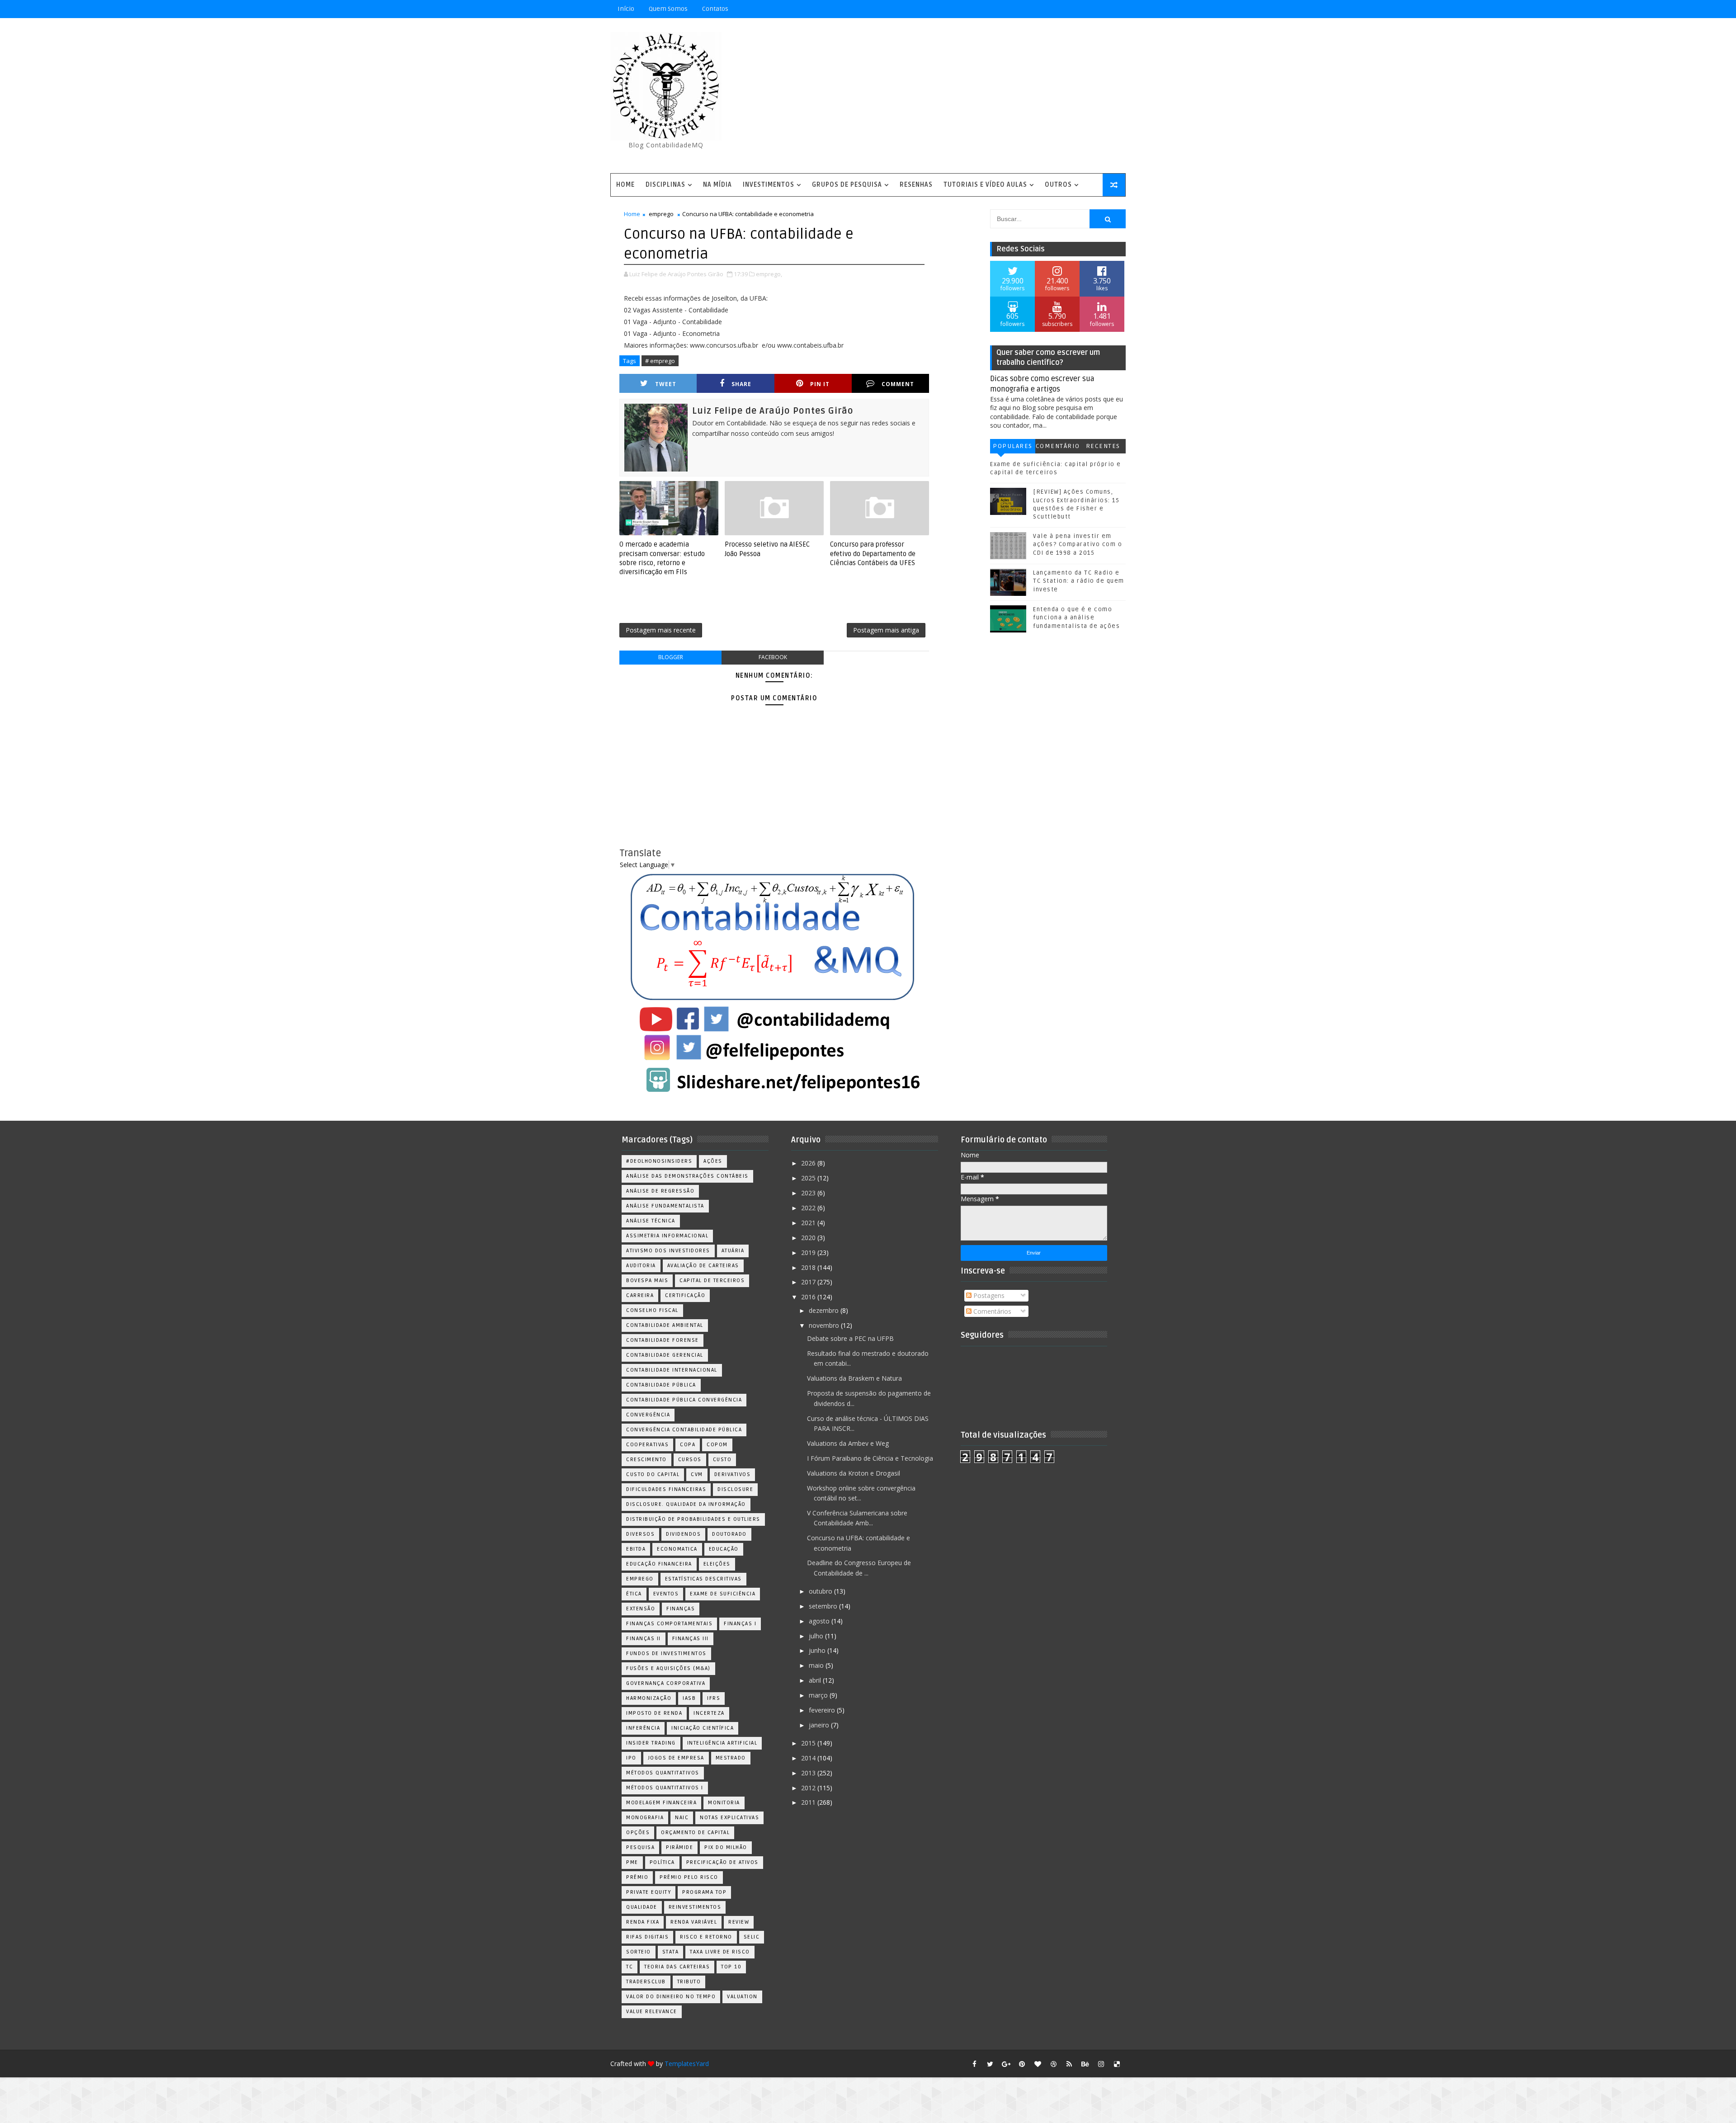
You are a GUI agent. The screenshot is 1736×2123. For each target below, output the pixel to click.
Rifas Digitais (647, 1937)
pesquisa (640, 1847)
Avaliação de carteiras (703, 1266)
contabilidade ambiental (665, 1325)
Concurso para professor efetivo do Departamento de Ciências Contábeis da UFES (873, 554)
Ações (713, 1161)
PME (632, 1862)
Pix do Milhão (726, 1847)
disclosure (735, 1489)
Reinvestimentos (695, 1907)
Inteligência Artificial (722, 1743)
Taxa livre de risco (720, 1952)
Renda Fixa (643, 1922)
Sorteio (639, 1952)
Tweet (666, 384)
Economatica (677, 1549)
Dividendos (683, 1534)
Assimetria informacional (667, 1236)
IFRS (714, 1698)
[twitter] (990, 2064)
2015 (809, 1743)
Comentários (1058, 448)
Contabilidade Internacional (672, 1370)
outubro (821, 1591)
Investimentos (769, 185)
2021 (809, 1223)
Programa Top (704, 1892)
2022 (809, 1208)
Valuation (742, 1997)
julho (817, 1636)
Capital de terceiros (712, 1281)
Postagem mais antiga (886, 630)
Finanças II (644, 1639)
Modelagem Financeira (661, 1803)
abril (816, 1680)
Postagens (988, 1295)
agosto (820, 1621)
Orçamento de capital (695, 1833)
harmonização (649, 1698)
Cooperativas (647, 1445)
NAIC (682, 1818)
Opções (638, 1833)
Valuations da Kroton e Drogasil (854, 1473)
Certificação (685, 1295)
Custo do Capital (653, 1474)
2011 (809, 1802)
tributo (689, 1982)
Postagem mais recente (661, 630)
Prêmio (637, 1877)
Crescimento (646, 1460)
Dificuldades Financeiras (666, 1489)
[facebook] (974, 2064)
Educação (724, 1549)
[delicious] (1117, 2064)
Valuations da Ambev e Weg (848, 1443)
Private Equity (649, 1892)
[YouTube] (1053, 9)
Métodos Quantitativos (663, 1773)
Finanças (681, 1609)
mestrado (731, 1758)
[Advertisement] (961, 96)
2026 (809, 1163)
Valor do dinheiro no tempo (671, 1997)
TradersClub (646, 1982)
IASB (689, 1698)
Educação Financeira (659, 1564)
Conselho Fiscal (652, 1310)
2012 (809, 1788)
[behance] (1085, 2064)
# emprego (660, 361)
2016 (809, 1297)
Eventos (666, 1594)
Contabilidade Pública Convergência (684, 1400)
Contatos (715, 9)
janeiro (820, 1725)
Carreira (640, 1295)
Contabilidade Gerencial (665, 1355)
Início (626, 9)
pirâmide (679, 1847)
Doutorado (729, 1534)
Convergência (648, 1415)
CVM (697, 1474)
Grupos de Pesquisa (847, 185)
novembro (825, 1325)
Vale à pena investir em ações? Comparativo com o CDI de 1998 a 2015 (1078, 544)
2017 (809, 1282)
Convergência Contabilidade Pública (684, 1430)
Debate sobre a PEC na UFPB (850, 1338)
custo (722, 1460)
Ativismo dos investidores (668, 1251)
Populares (1013, 446)
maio (817, 1665)
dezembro (825, 1310)
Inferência (643, 1728)
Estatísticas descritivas (703, 1579)
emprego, (769, 274)
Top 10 (731, 1967)
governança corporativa (666, 1683)
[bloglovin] (1038, 2064)
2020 (809, 1238)
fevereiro (823, 1710)
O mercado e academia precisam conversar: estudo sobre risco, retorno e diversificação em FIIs (662, 558)
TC (630, 1967)
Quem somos (668, 9)
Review (739, 1922)
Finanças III (691, 1639)
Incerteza (709, 1713)
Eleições (717, 1564)
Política (662, 1862)
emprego (661, 214)
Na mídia (717, 185)
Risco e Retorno (706, 1937)
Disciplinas (665, 185)
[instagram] (1101, 2064)
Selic (752, 1937)
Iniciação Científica (703, 1728)
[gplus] (1006, 2064)
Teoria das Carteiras (677, 1967)
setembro (824, 1606)
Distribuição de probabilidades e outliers (693, 1519)
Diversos (640, 1534)
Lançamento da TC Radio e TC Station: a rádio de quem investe (1079, 581)
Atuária (733, 1251)
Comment (898, 384)
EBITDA (636, 1549)
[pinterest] (1022, 2064)
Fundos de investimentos (666, 1654)
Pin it (820, 384)
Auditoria (641, 1266)
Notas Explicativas (729, 1818)
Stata (671, 1952)
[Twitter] (1117, 9)
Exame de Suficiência (723, 1594)
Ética (634, 1594)
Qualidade (642, 1907)
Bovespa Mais (647, 1281)
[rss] (1069, 2064)
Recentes (1103, 446)
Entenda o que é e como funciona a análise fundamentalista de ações (1076, 618)
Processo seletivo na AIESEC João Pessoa (767, 549)
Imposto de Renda (654, 1713)
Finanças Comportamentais (669, 1624)
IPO (631, 1758)
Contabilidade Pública (661, 1385)
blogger (671, 657)
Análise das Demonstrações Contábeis (687, 1176)
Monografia (645, 1818)
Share (741, 384)
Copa (688, 1445)
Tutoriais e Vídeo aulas (985, 185)
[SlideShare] (1101, 9)
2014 (809, 1758)
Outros (1058, 185)
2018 (809, 1267)
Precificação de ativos (722, 1862)
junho (818, 1650)
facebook (773, 657)
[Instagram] (1069, 9)
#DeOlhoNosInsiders (659, 1161)
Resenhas (916, 185)
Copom (717, 1445)
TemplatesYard (687, 2064)
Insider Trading (651, 1743)
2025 (809, 1178)
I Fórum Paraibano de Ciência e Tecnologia (870, 1458)
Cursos (690, 1460)
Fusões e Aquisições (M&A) (668, 1668)
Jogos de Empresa (676, 1758)
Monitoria (724, 1803)
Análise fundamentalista (665, 1206)
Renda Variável (694, 1922)
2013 (809, 1773)
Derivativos (733, 1474)
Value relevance (652, 2012)
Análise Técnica (651, 1221)
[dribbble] (1053, 2064)
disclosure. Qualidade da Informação (686, 1504)
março (819, 1695)
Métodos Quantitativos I (665, 1788)
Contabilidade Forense (663, 1340)
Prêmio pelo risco (689, 1877)
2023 (809, 1193)
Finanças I (740, 1624)
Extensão (641, 1609)
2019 (809, 1253)
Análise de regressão (660, 1191)
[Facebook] (1085, 9)
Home (625, 185)
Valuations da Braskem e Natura (854, 1378)
